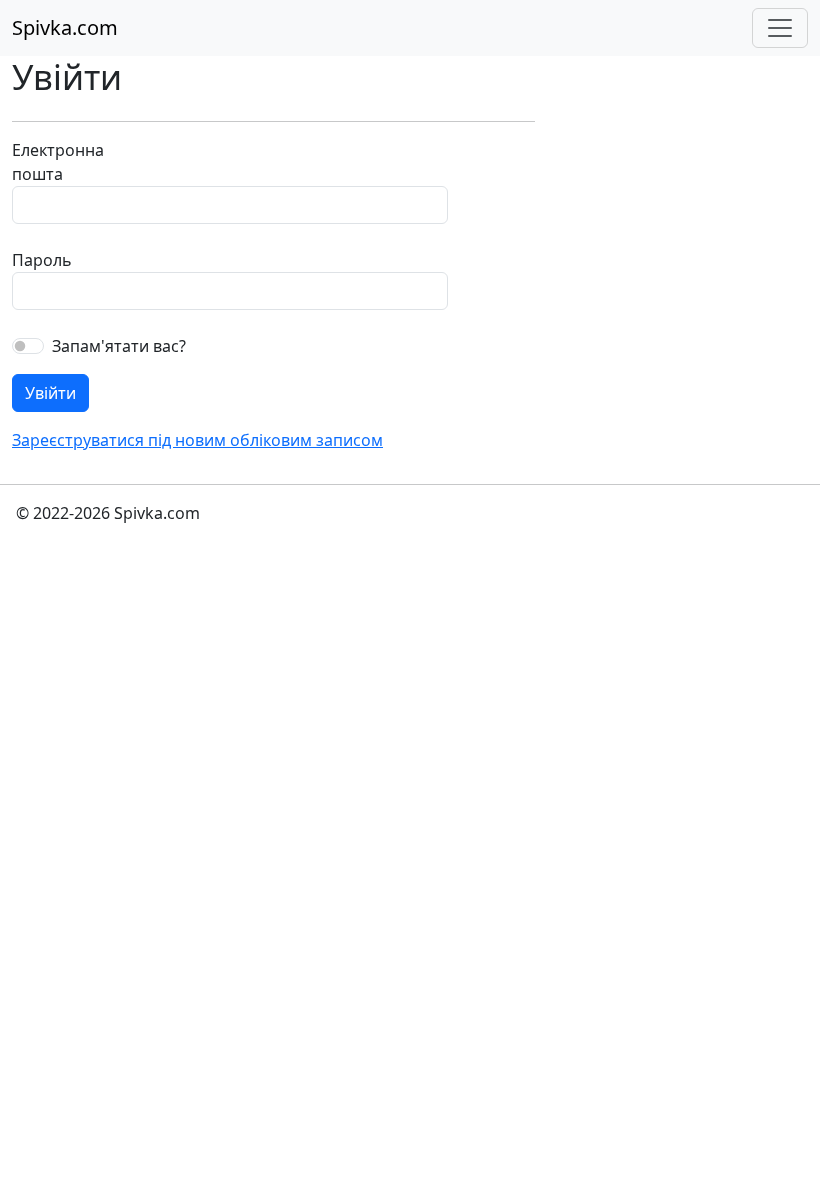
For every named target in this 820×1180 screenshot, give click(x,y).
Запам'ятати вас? (119, 346)
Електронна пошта (55, 162)
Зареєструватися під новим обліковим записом (197, 440)
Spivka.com (65, 27)
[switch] (28, 346)
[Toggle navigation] (780, 28)
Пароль (42, 260)
